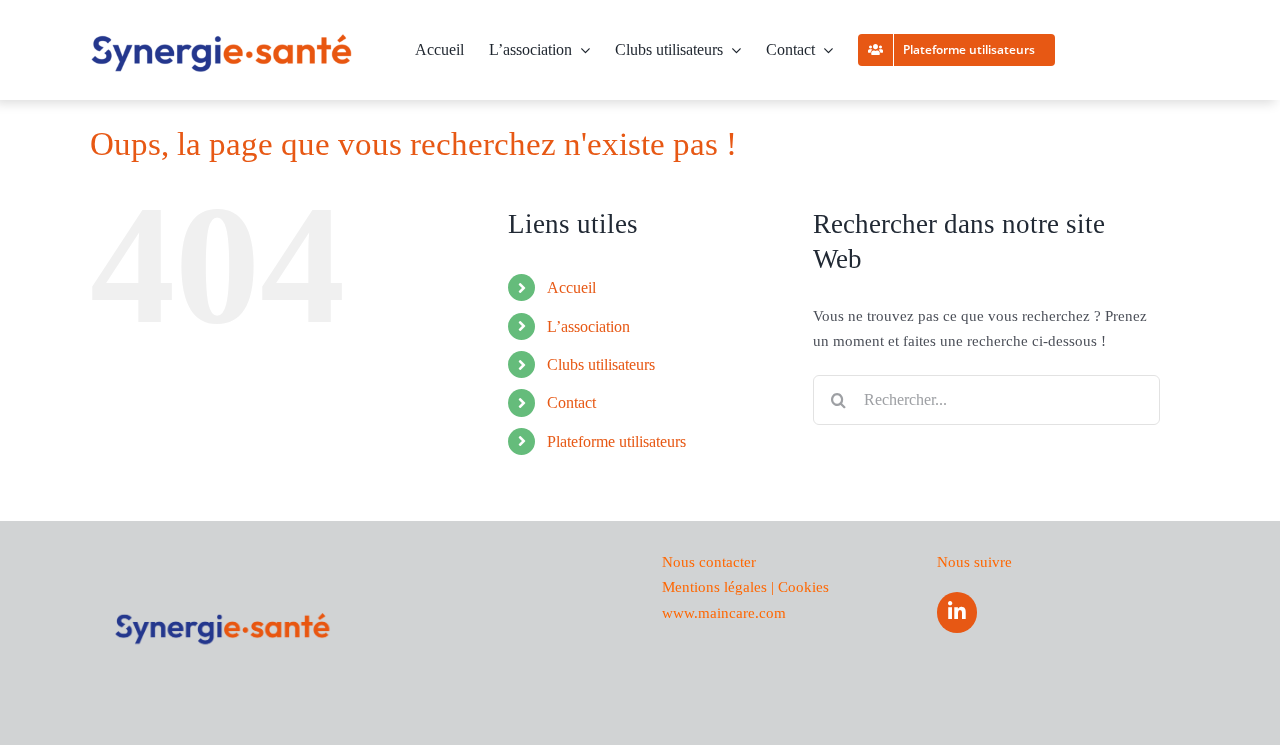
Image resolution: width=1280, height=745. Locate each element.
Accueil (571, 287)
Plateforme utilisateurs (616, 441)
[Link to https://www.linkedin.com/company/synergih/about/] (957, 612)
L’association (588, 326)
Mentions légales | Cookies (745, 587)
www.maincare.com (724, 613)
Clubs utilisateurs (601, 364)
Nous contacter (709, 562)
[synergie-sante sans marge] (222, 40)
